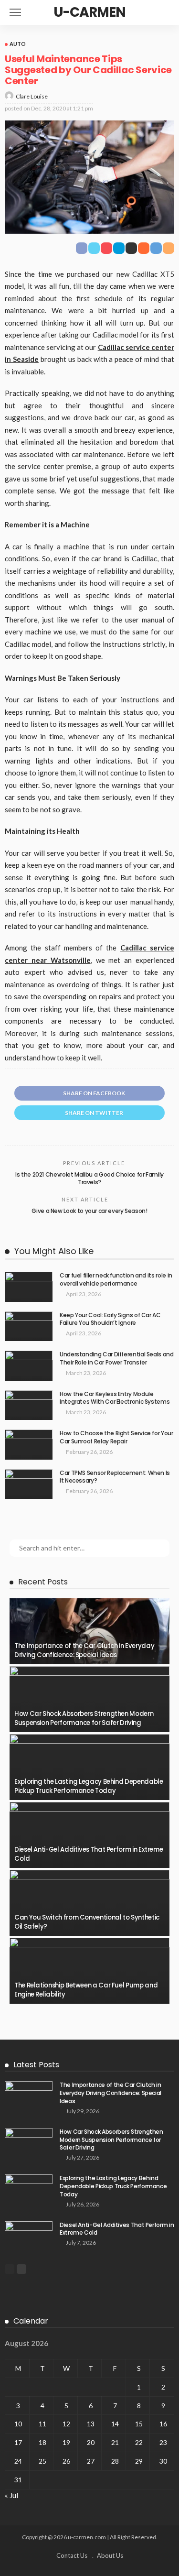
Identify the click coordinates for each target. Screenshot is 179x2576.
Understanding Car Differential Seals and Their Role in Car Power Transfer (117, 1358)
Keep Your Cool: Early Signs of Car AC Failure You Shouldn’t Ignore (110, 1319)
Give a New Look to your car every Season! (89, 1211)
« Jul (11, 2495)
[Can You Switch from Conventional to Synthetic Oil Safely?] (89, 1903)
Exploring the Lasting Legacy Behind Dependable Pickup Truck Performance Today (89, 1786)
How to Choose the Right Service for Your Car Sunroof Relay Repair (116, 1437)
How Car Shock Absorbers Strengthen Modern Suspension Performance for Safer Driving (84, 1718)
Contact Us (72, 2555)
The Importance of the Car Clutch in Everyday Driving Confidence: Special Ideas (84, 1650)
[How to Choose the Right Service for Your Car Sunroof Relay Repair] (29, 1445)
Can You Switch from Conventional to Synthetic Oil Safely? (87, 1922)
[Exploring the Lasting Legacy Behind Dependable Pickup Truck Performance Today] (89, 1767)
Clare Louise (32, 96)
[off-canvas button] (15, 12)
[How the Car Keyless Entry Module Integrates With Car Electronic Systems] (29, 1405)
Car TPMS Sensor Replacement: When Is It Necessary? (115, 1477)
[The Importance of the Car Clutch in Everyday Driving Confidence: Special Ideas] (89, 1631)
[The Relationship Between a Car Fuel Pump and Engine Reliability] (89, 1971)
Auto (18, 44)
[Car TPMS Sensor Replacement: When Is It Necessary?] (29, 1484)
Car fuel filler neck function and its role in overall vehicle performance (116, 1279)
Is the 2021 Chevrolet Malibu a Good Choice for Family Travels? (89, 1179)
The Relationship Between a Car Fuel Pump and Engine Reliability (86, 1990)
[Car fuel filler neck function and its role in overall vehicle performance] (29, 1287)
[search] (167, 12)
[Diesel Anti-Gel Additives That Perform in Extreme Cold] (89, 1835)
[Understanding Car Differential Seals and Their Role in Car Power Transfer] (29, 1366)
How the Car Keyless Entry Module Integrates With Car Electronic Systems (115, 1398)
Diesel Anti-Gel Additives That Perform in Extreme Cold (89, 1854)
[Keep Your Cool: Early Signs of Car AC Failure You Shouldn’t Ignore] (29, 1326)
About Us (110, 2555)
